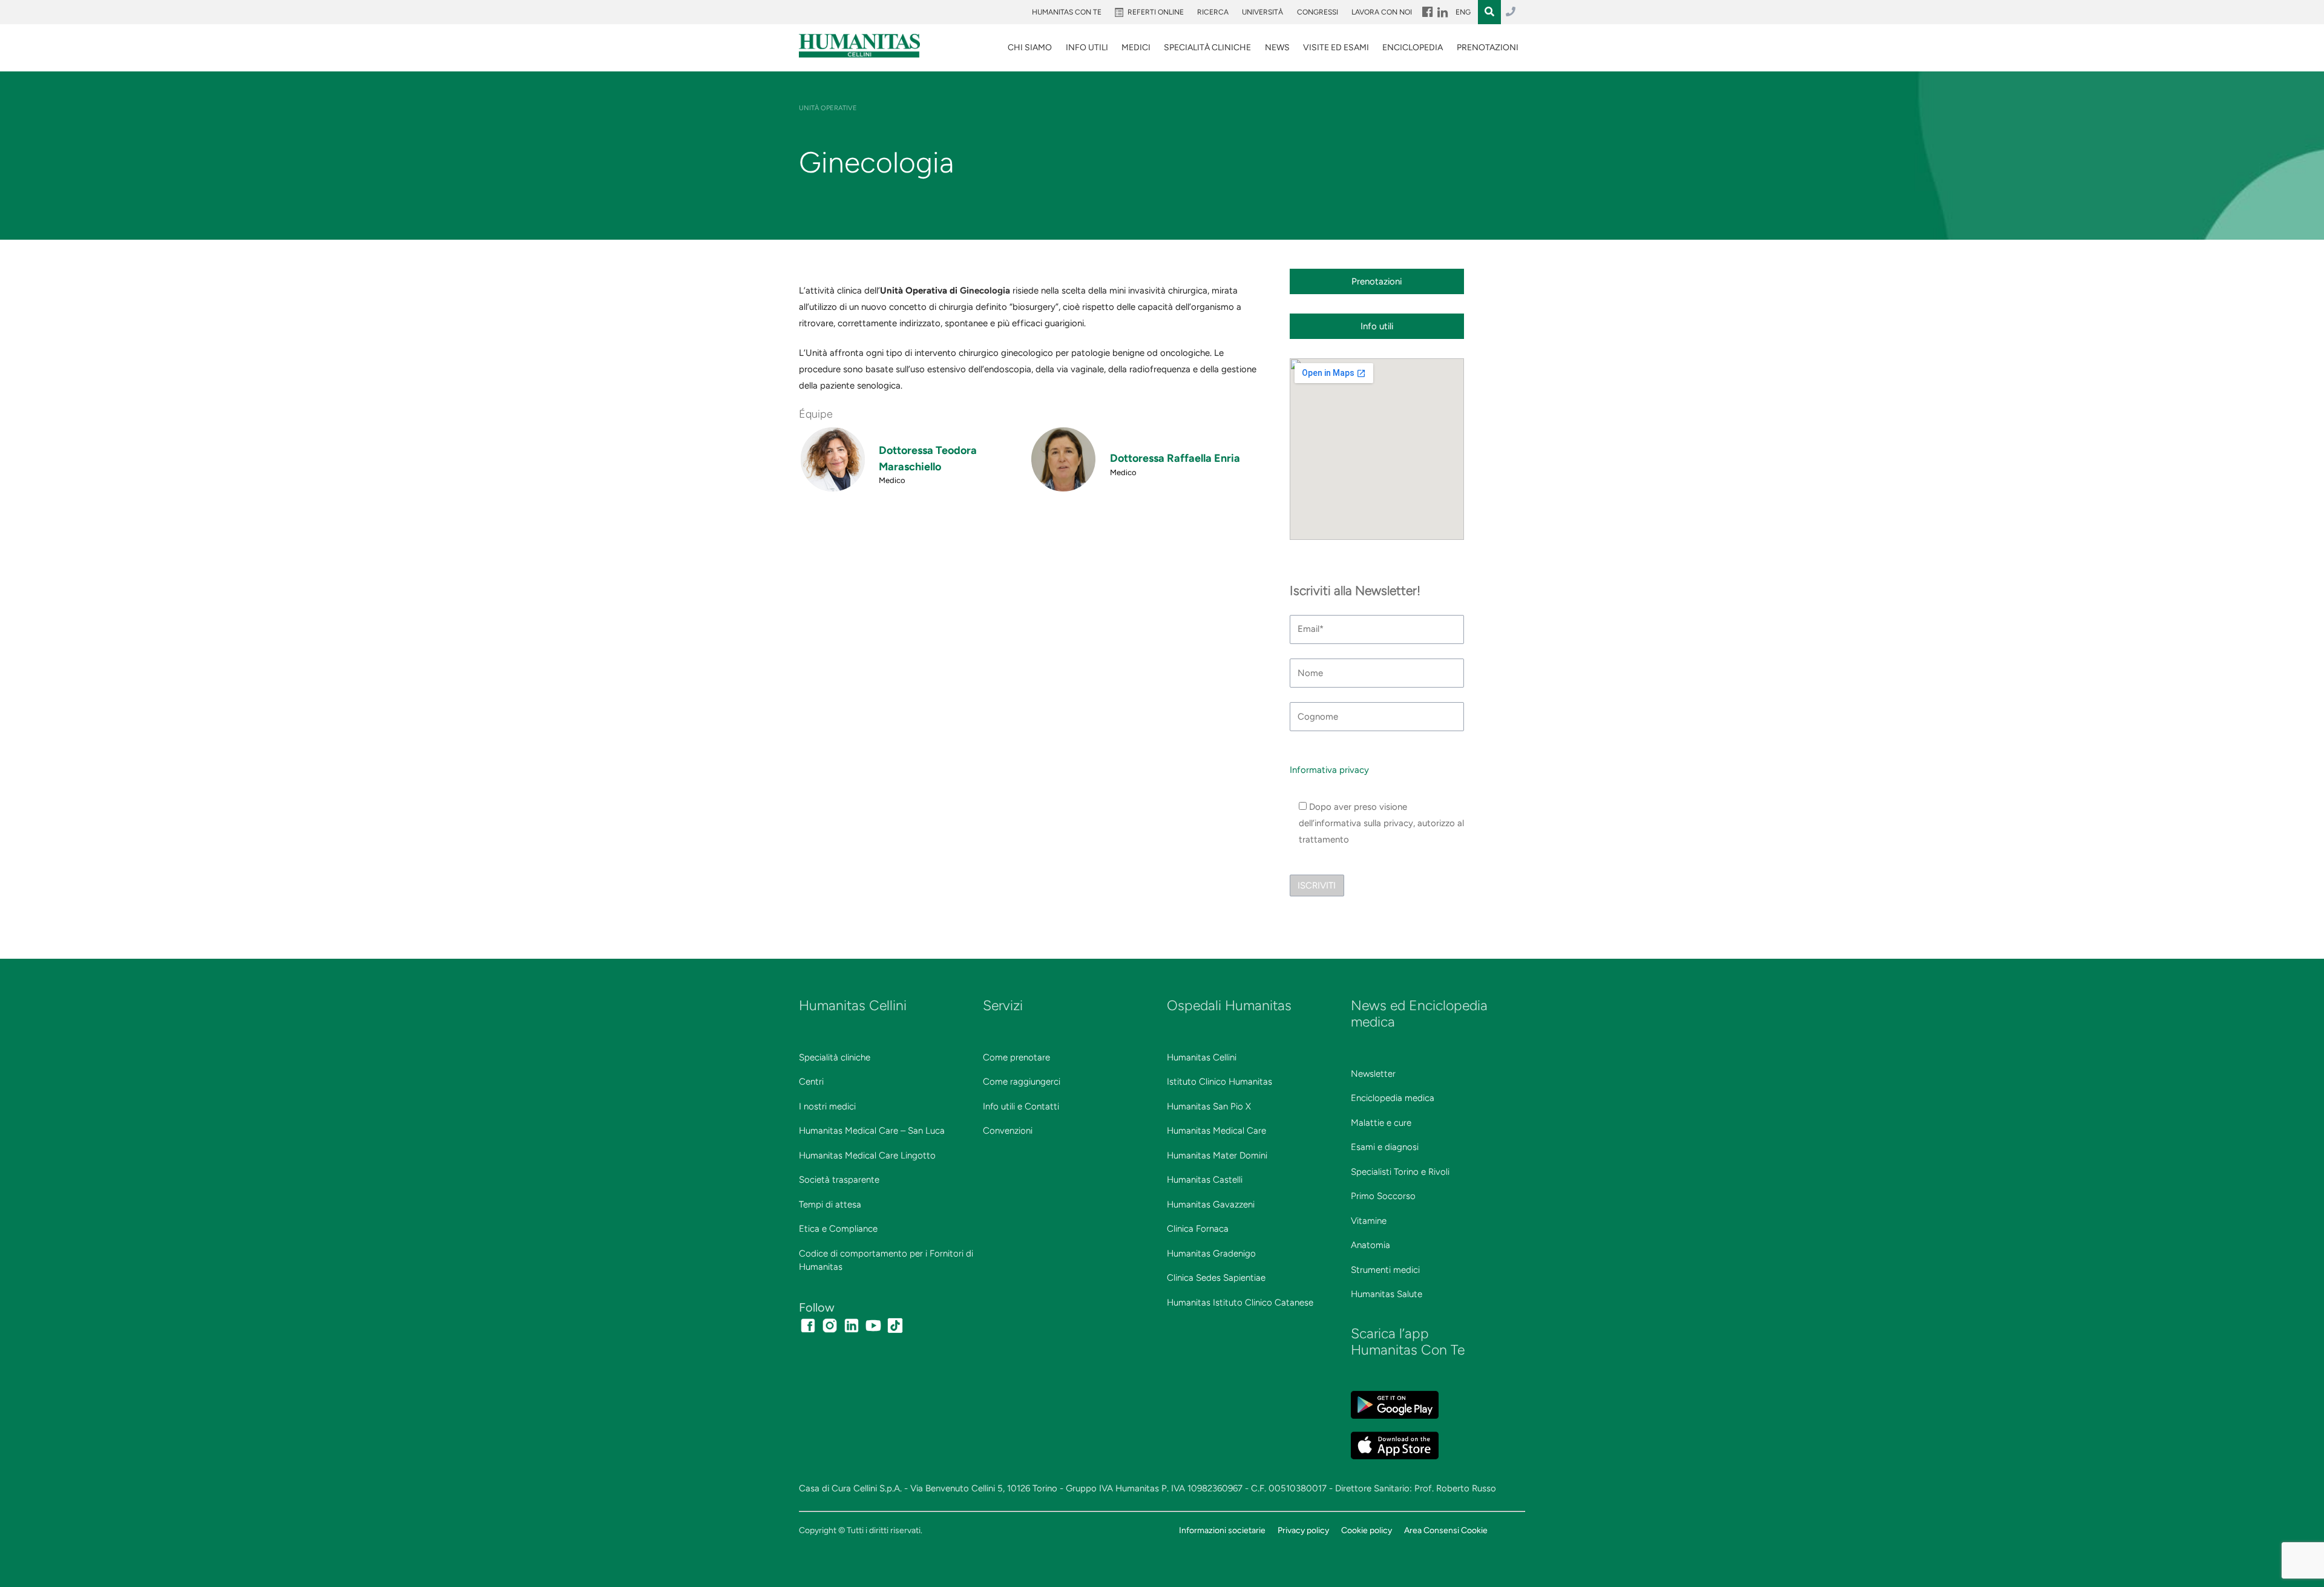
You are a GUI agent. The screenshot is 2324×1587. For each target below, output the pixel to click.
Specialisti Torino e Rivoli (1400, 1172)
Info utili (1087, 48)
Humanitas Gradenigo (1211, 1253)
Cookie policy (1367, 1530)
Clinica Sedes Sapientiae (1216, 1278)
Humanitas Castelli (1205, 1180)
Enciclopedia (1413, 48)
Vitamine (1369, 1221)
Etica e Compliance (838, 1229)
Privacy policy (1303, 1530)
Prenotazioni (1488, 48)
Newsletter (1373, 1074)
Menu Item (1426, 12)
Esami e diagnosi (1385, 1147)
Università (1262, 12)
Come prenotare (1016, 1057)
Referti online (1156, 12)
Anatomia (1370, 1245)
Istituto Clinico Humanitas (1219, 1082)
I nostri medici (827, 1106)
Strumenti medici (1385, 1270)
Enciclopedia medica (1393, 1098)
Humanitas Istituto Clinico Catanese (1240, 1303)
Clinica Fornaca (1198, 1229)
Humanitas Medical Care (1216, 1131)
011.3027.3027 (1511, 12)
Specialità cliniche (835, 1057)
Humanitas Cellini (1202, 1057)
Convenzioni (1008, 1131)
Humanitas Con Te (1067, 12)
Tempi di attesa (830, 1204)
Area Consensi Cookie (1446, 1530)
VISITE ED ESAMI (1336, 48)
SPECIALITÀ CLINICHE (1207, 48)
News (1277, 48)
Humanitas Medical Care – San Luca (872, 1131)
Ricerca (1213, 12)
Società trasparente (839, 1180)
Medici (1136, 48)
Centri (811, 1082)
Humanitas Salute (1387, 1294)
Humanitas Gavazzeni (1211, 1204)
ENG (1463, 12)
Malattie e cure (1381, 1123)
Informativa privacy (1329, 770)
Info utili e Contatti (1021, 1106)
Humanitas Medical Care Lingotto (867, 1155)
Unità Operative (828, 108)
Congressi (1318, 12)
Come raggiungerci (1022, 1082)
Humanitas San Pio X (1209, 1106)
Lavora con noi (1382, 12)
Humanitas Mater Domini (1217, 1155)
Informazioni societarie (1222, 1530)
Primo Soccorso (1383, 1196)
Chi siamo (1030, 48)
